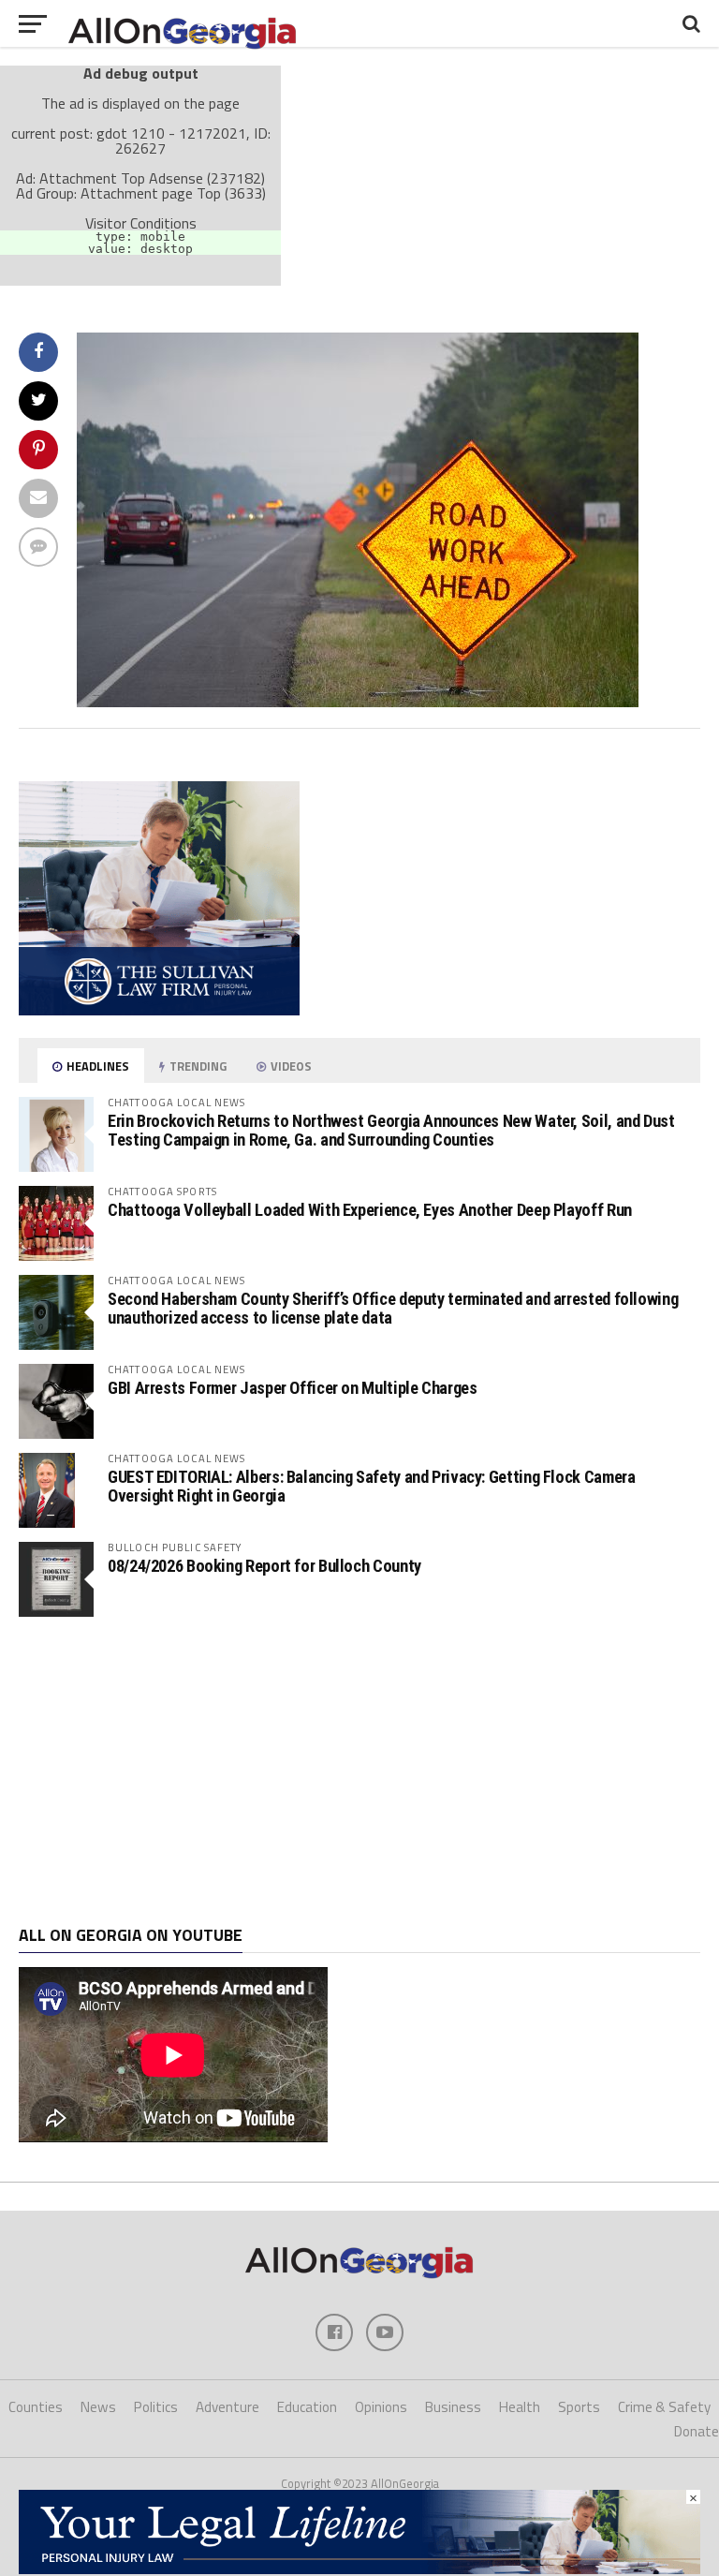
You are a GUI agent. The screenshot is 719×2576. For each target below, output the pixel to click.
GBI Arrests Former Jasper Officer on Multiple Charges (293, 1388)
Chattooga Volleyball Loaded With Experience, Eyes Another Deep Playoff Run (370, 1210)
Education (307, 2407)
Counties (36, 2407)
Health (520, 2407)
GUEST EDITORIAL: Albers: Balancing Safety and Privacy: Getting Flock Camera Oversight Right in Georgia (371, 1486)
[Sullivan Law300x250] (159, 1010)
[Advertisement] (359, 1771)
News (98, 2407)
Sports (579, 2407)
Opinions (381, 2407)
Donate (697, 2431)
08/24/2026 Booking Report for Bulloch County (264, 1566)
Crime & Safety (664, 2407)
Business (453, 2407)
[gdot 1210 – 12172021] (358, 702)
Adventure (227, 2407)
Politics (156, 2407)
